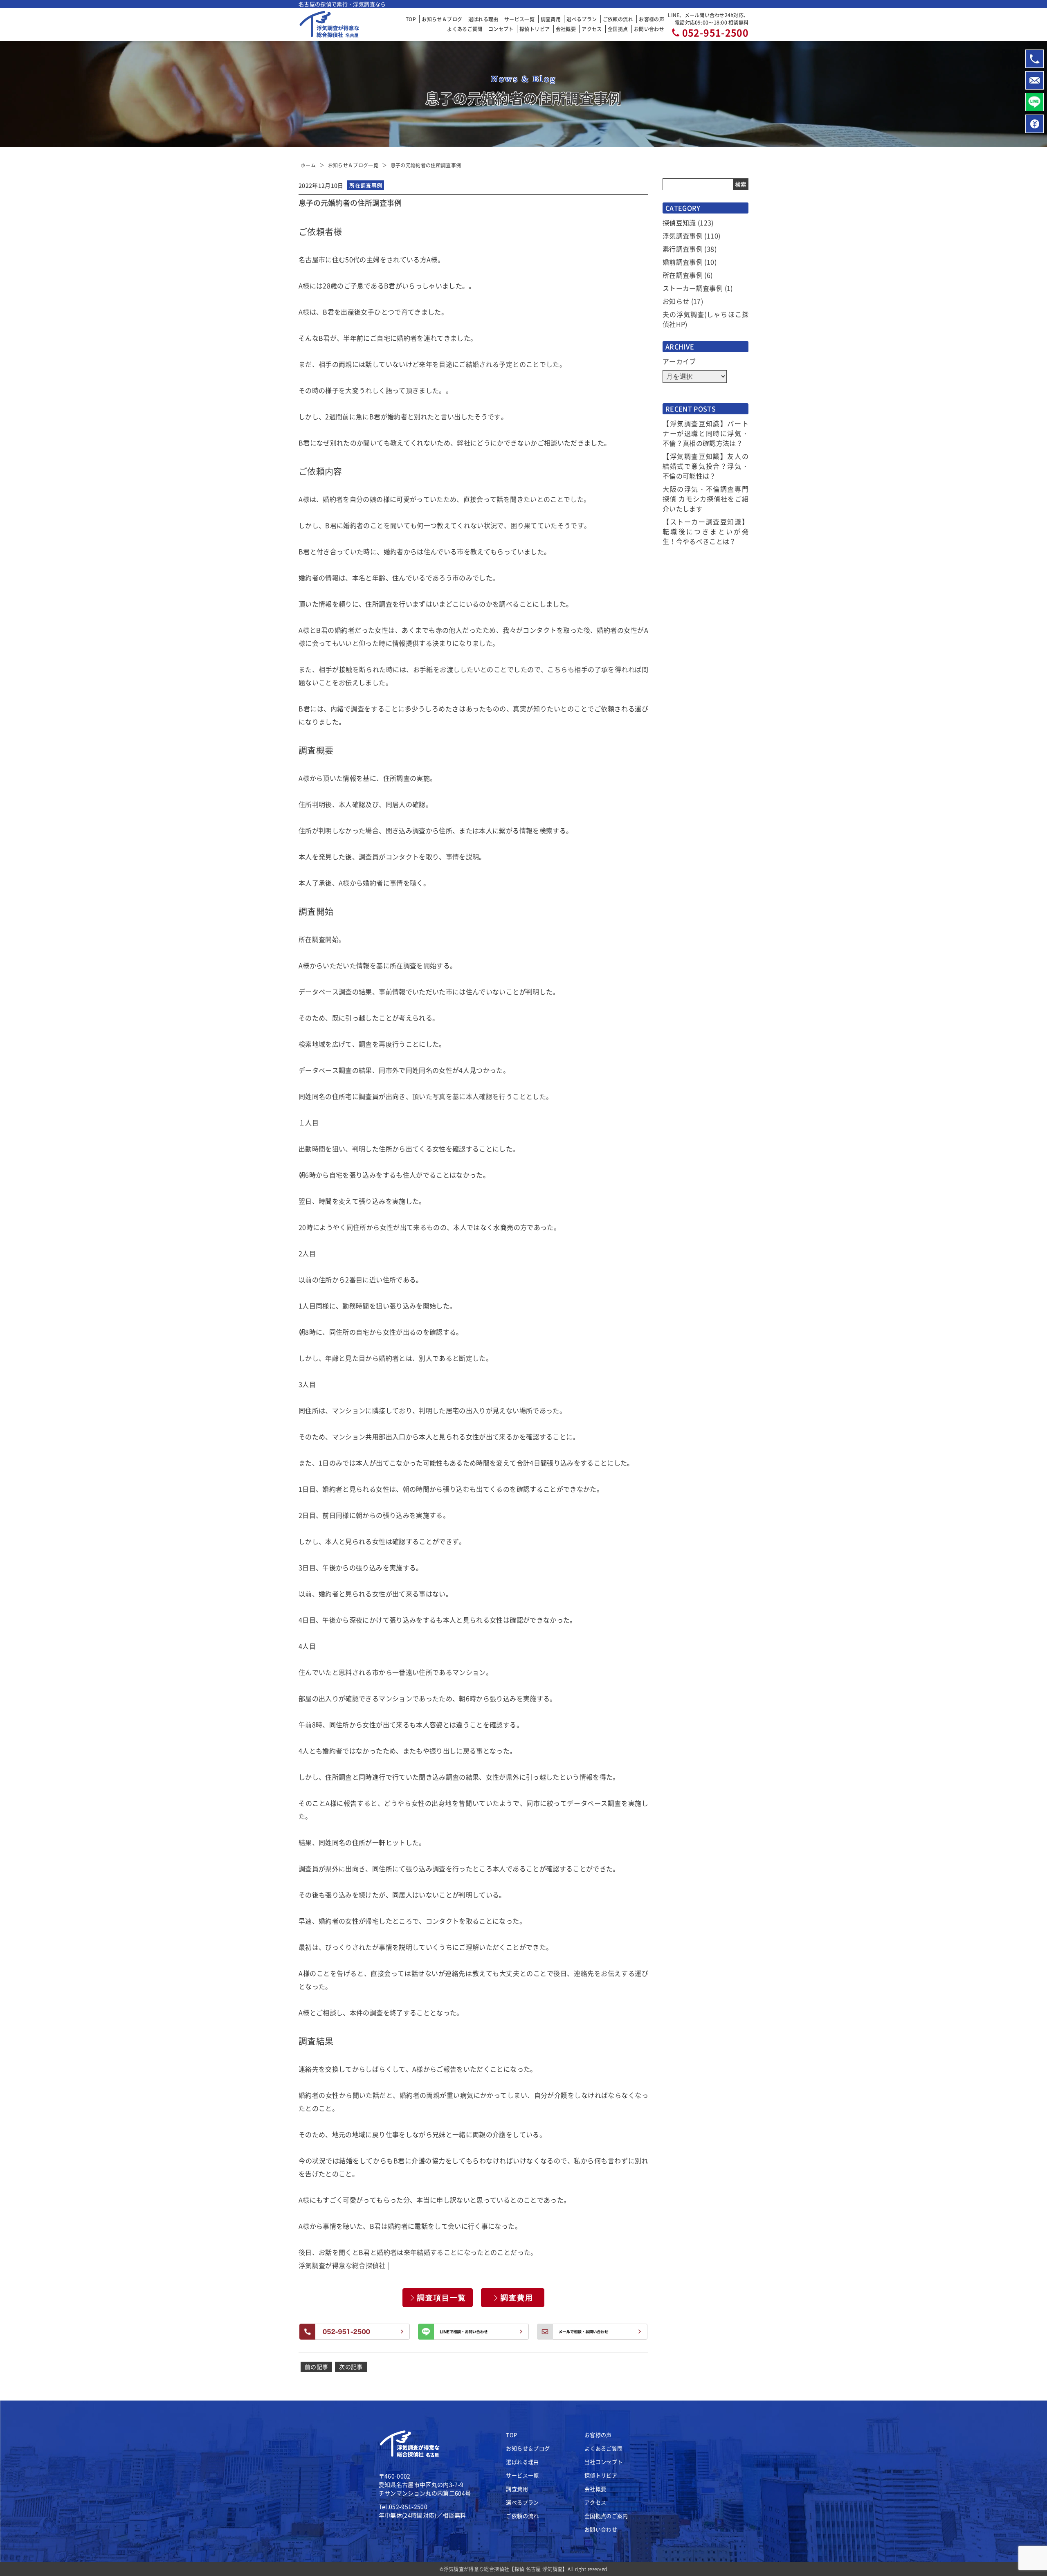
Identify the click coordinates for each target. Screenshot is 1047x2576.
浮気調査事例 (683, 236)
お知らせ (676, 301)
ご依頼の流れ (618, 19)
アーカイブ (679, 361)
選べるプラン (582, 19)
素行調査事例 (683, 249)
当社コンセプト (603, 2462)
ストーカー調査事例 (693, 288)
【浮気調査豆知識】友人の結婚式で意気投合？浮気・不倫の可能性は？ (705, 466)
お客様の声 (652, 19)
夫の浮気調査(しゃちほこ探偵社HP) (705, 319)
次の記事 (351, 2367)
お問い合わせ (649, 29)
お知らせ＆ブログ (442, 19)
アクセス (592, 29)
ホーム (308, 165)
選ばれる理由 (483, 19)
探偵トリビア (535, 29)
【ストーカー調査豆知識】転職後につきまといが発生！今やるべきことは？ (705, 531)
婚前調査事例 (683, 262)
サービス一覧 (519, 19)
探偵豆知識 (679, 223)
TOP (411, 19)
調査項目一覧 (442, 2298)
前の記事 (316, 2367)
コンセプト (501, 29)
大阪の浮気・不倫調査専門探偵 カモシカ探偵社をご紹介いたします (705, 499)
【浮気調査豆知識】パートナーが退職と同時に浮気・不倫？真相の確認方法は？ (705, 433)
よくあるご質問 (465, 29)
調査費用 (551, 19)
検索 (741, 184)
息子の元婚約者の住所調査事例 (426, 165)
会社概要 (566, 29)
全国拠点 (618, 29)
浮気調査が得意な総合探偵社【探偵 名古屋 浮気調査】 (506, 2569)
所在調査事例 (683, 275)
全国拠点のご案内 (606, 2516)
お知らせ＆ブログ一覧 (353, 165)
